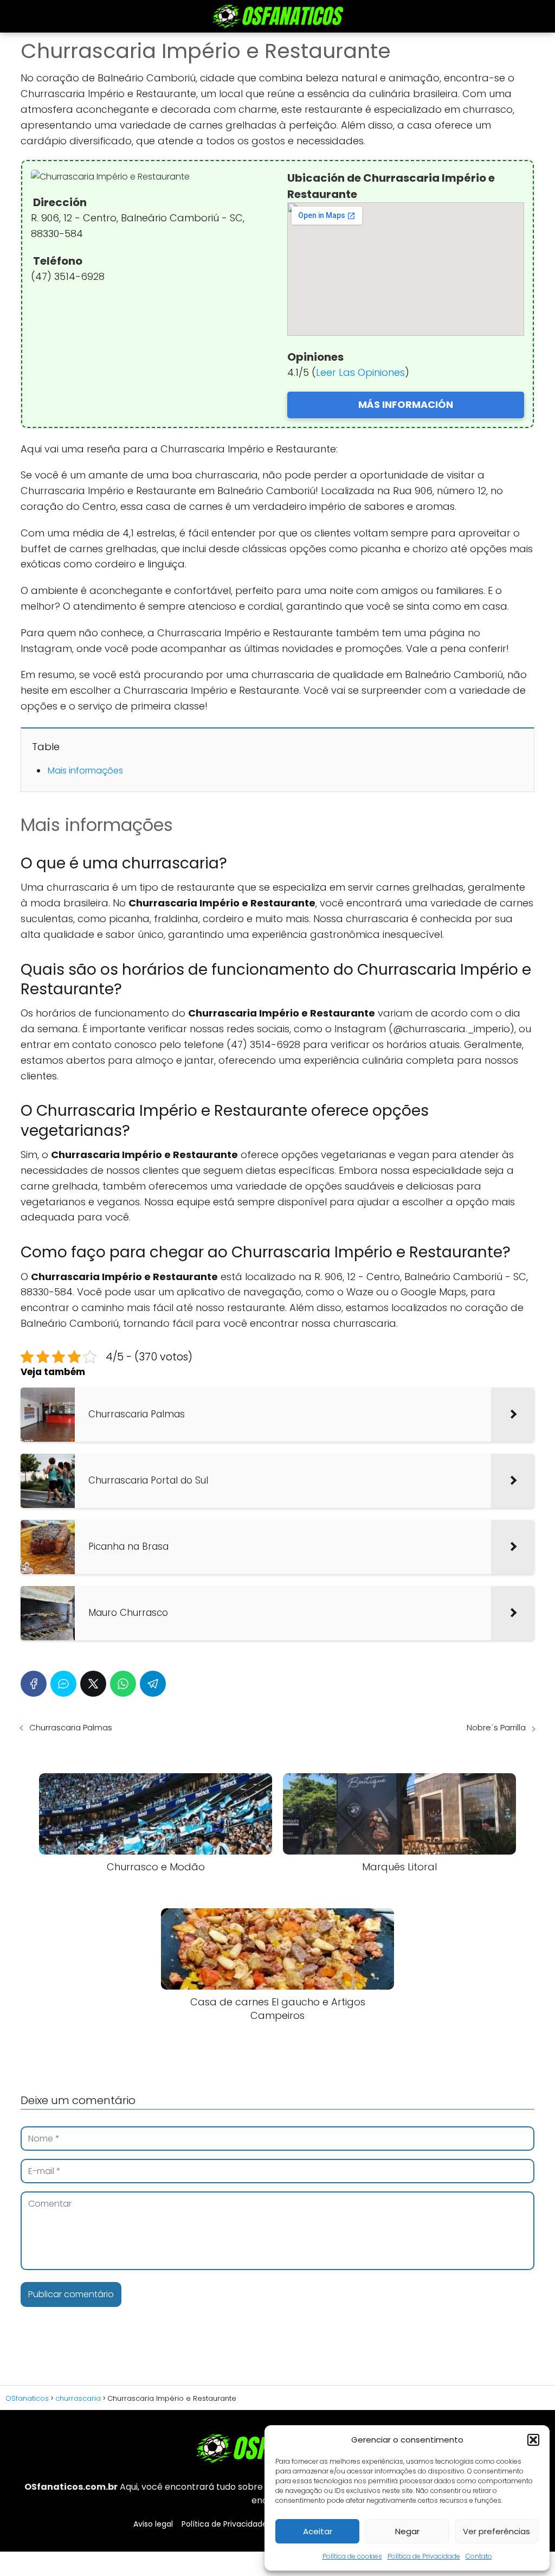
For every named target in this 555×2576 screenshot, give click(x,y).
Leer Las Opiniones (360, 372)
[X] (93, 1684)
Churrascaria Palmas (71, 1727)
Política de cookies (352, 2556)
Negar (407, 2531)
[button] (533, 2440)
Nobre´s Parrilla (496, 1727)
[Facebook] (34, 1684)
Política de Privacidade (424, 2556)
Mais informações (85, 771)
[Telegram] (153, 1684)
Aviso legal (153, 2524)
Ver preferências (496, 2531)
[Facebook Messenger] (63, 1684)
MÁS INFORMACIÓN (406, 404)
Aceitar (318, 2531)
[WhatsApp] (123, 1684)
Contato (479, 2556)
